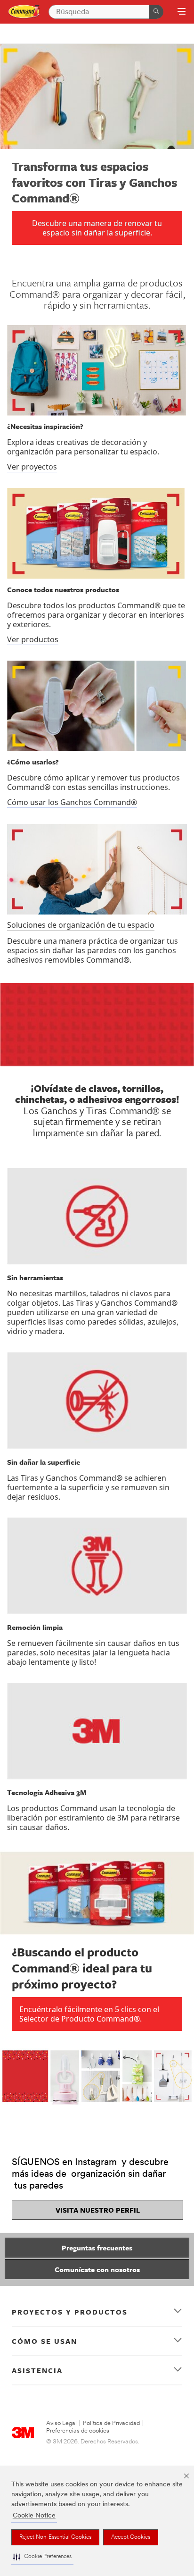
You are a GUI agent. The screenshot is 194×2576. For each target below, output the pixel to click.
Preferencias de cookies (78, 2431)
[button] (42, 2557)
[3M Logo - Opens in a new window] (24, 12)
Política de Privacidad (111, 2423)
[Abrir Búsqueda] (182, 12)
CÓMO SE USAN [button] (44, 2341)
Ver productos (33, 639)
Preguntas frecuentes (97, 2248)
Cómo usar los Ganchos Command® (72, 802)
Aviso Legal (61, 2423)
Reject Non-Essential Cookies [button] (55, 2537)
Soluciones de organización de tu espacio (81, 925)
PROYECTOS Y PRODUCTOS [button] (70, 2312)
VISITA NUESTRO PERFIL (98, 2210)
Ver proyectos (32, 467)
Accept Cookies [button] (131, 2537)
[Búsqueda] (156, 12)
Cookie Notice (34, 2516)
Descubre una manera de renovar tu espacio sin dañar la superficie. (97, 228)
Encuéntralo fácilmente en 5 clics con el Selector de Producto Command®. (89, 2014)
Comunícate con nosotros (97, 2269)
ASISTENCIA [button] (37, 2370)
